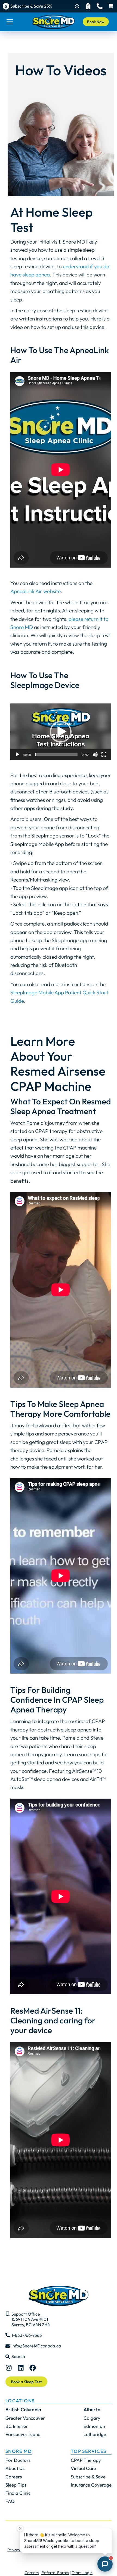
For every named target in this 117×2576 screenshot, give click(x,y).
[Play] (17, 755)
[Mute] (95, 755)
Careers (32, 2573)
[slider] (56, 755)
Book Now (96, 22)
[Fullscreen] (104, 755)
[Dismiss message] (20, 2528)
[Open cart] (111, 6)
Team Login (82, 2573)
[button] (61, 732)
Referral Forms (55, 2573)
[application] (61, 732)
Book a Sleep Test (26, 2382)
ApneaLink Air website (36, 591)
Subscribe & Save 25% (31, 6)
